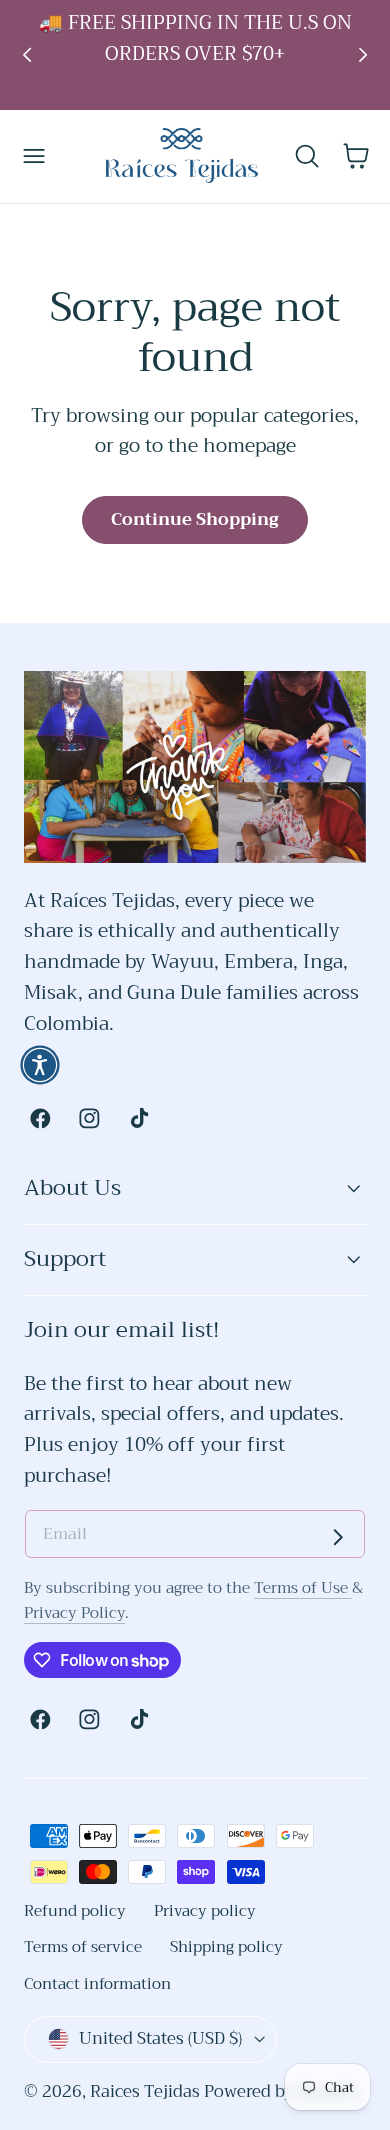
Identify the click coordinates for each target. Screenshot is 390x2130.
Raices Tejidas (145, 2091)
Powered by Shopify (281, 2091)
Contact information (97, 1984)
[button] (34, 156)
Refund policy (75, 1911)
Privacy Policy (74, 1613)
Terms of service (83, 1947)
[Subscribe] (338, 1537)
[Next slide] (363, 54)
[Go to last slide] (27, 54)
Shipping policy (226, 1947)
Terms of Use (303, 1588)
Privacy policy (205, 1911)
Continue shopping (195, 519)
